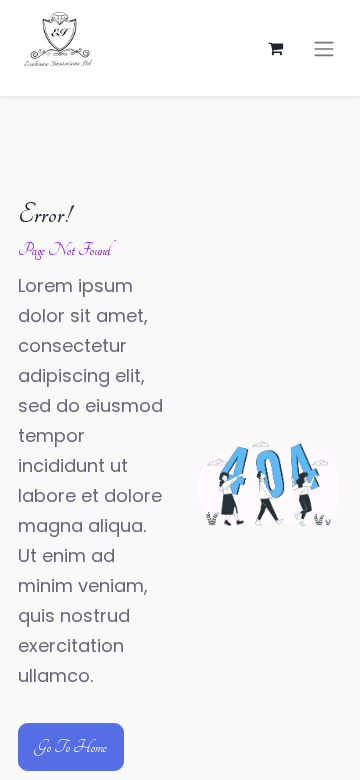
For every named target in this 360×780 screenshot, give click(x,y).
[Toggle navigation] (324, 48)
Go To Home (71, 747)
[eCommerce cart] (275, 48)
